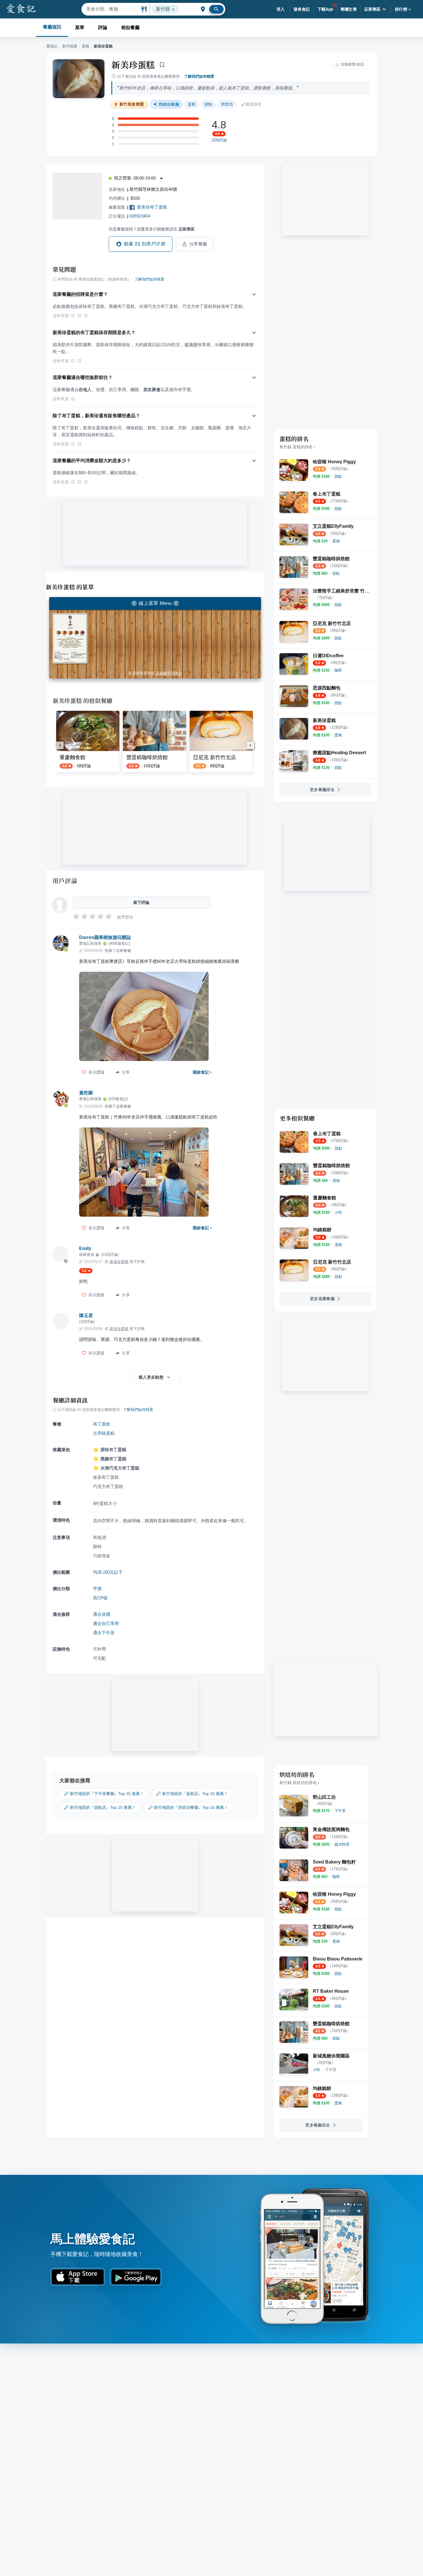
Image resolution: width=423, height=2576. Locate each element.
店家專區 (372, 9)
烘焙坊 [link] (227, 104)
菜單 (80, 27)
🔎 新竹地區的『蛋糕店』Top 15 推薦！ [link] (192, 1794)
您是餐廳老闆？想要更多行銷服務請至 (152, 229)
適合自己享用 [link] (106, 1623)
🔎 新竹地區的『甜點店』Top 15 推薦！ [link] (100, 1807)
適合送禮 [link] (102, 1614)
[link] (338, 476)
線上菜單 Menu (155, 603)
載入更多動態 (151, 1377)
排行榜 (401, 9)
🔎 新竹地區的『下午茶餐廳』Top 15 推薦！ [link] (104, 1794)
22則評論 (219, 140)
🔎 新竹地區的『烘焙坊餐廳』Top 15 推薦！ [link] (188, 1807)
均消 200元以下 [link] (108, 1572)
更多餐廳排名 (322, 790)
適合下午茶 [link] (104, 1633)
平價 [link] (97, 1589)
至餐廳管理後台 (169, 673)
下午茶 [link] (331, 2070)
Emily (85, 1248)
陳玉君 (86, 1315)
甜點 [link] (208, 104)
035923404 (140, 216)
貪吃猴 (86, 1093)
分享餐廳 (198, 244)
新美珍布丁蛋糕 (152, 207)
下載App (325, 9)
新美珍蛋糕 (133, 64)
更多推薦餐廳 (322, 1299)
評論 (103, 27)
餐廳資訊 (52, 27)
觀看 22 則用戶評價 (145, 244)
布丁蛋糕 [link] (102, 1424)
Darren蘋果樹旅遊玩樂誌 (105, 937)
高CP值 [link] (100, 1598)
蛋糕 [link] (192, 104)
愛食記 (52, 46)
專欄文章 (349, 9)
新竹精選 (70, 46)
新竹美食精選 (132, 104)
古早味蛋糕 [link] (104, 1433)
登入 (281, 9)
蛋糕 (85, 46)
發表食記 (302, 9)
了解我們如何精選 (199, 76)
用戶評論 (65, 881)
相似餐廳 (130, 27)
